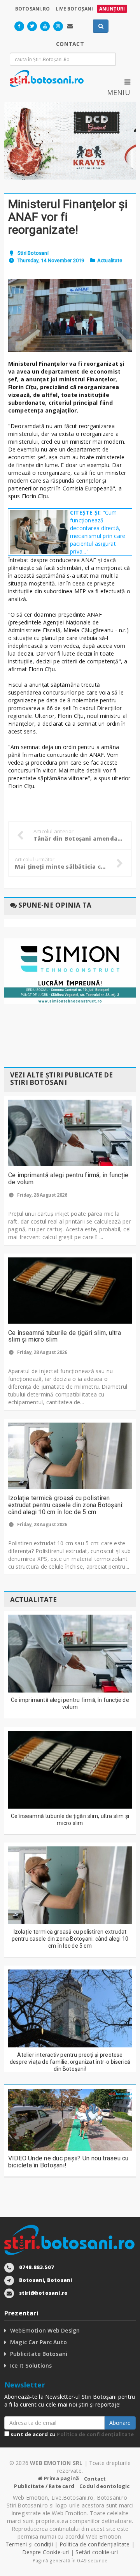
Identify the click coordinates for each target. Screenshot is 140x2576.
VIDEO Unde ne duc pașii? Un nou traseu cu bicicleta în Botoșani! (68, 2162)
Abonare (120, 2423)
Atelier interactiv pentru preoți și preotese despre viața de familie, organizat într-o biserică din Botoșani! (70, 2062)
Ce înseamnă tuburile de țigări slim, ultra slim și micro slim (65, 1336)
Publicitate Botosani (39, 2354)
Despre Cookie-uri (46, 2552)
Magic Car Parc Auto (38, 2342)
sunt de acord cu (72, 2434)
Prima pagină (61, 2478)
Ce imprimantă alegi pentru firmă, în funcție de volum (68, 1179)
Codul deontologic (104, 2486)
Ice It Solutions (31, 2365)
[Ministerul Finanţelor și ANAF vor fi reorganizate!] (70, 316)
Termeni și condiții (29, 2544)
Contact (95, 2479)
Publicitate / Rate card (44, 2486)
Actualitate (110, 260)
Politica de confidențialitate (95, 2434)
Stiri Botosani (33, 253)
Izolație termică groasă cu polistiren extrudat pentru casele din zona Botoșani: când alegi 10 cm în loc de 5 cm (66, 1505)
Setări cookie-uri (97, 2552)
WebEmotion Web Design (45, 2330)
